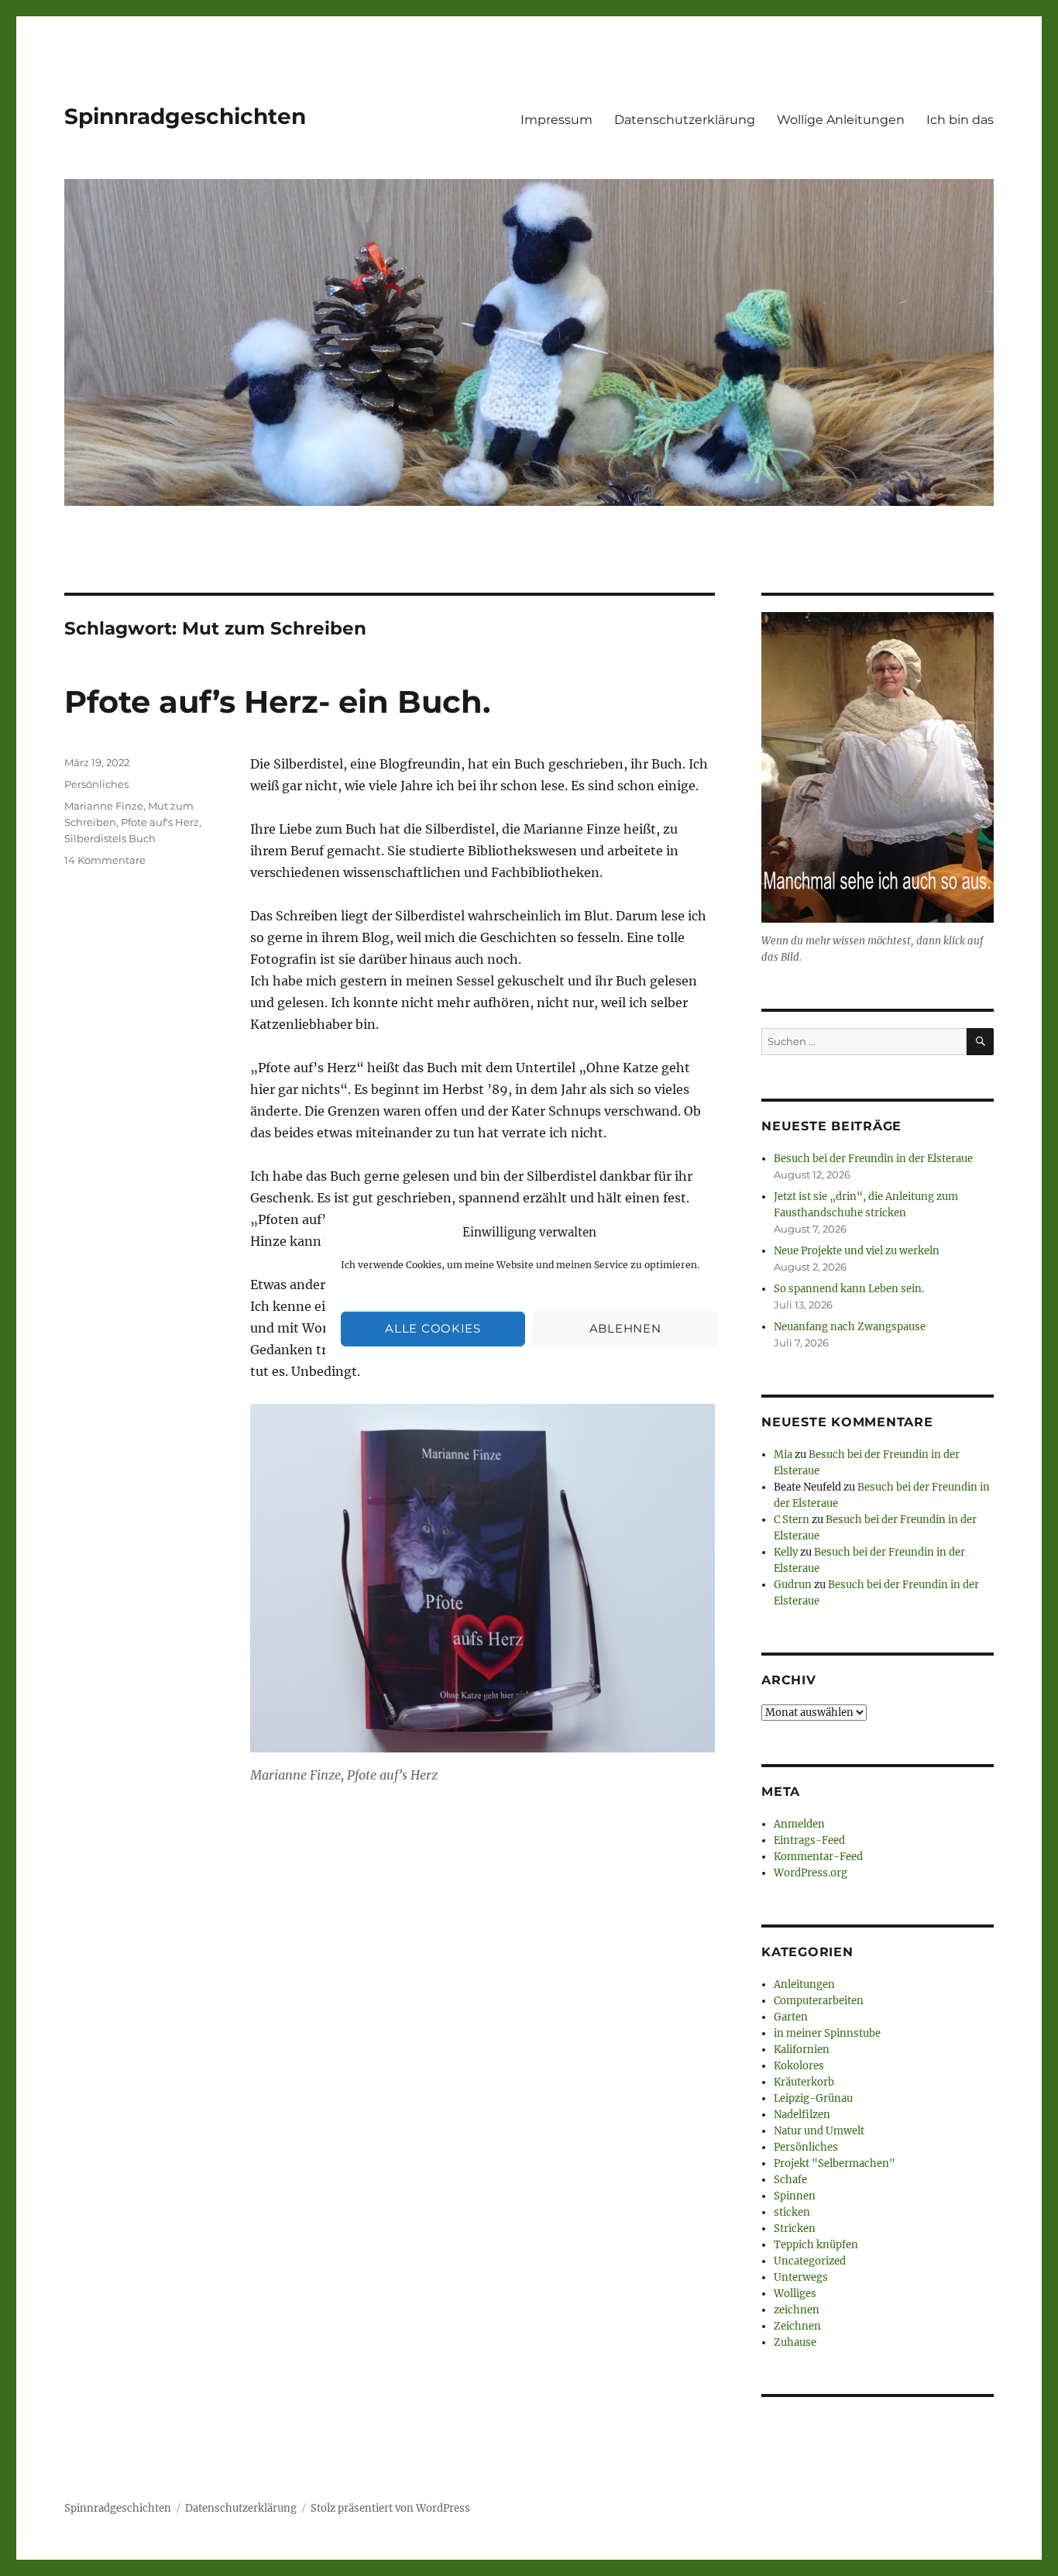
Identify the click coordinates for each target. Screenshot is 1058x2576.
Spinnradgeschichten (185, 116)
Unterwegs (801, 2277)
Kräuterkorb (804, 2082)
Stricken (795, 2229)
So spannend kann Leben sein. (849, 1289)
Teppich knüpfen (816, 2245)
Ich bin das (960, 120)
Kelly (786, 1552)
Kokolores (799, 2066)
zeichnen (797, 2310)
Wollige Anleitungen (841, 120)
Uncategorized (810, 2261)
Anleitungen (804, 1984)
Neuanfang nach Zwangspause (850, 1327)
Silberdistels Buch (110, 838)
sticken (792, 2212)
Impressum (556, 120)
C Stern (792, 1520)
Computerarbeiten (819, 2001)
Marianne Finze (104, 806)
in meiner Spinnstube (827, 2033)
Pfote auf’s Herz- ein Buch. (277, 702)
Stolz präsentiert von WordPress (390, 2508)
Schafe (790, 2180)
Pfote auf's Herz (160, 822)
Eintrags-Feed (809, 1840)
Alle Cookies (433, 1328)
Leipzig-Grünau (813, 2098)
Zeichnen (797, 2326)
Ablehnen (625, 1328)
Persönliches (96, 784)
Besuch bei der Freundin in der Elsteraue (873, 1159)
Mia (783, 1455)
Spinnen (795, 2196)
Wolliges (795, 2294)
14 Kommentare (105, 860)
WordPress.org (811, 1873)
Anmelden (799, 1824)
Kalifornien (802, 2050)
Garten (791, 2017)
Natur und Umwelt (819, 2131)
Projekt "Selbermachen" (835, 2163)
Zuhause (795, 2342)
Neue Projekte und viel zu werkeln (857, 1251)
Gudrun (793, 1585)
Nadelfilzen (802, 2115)
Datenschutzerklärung (685, 120)
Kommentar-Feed (818, 1857)
